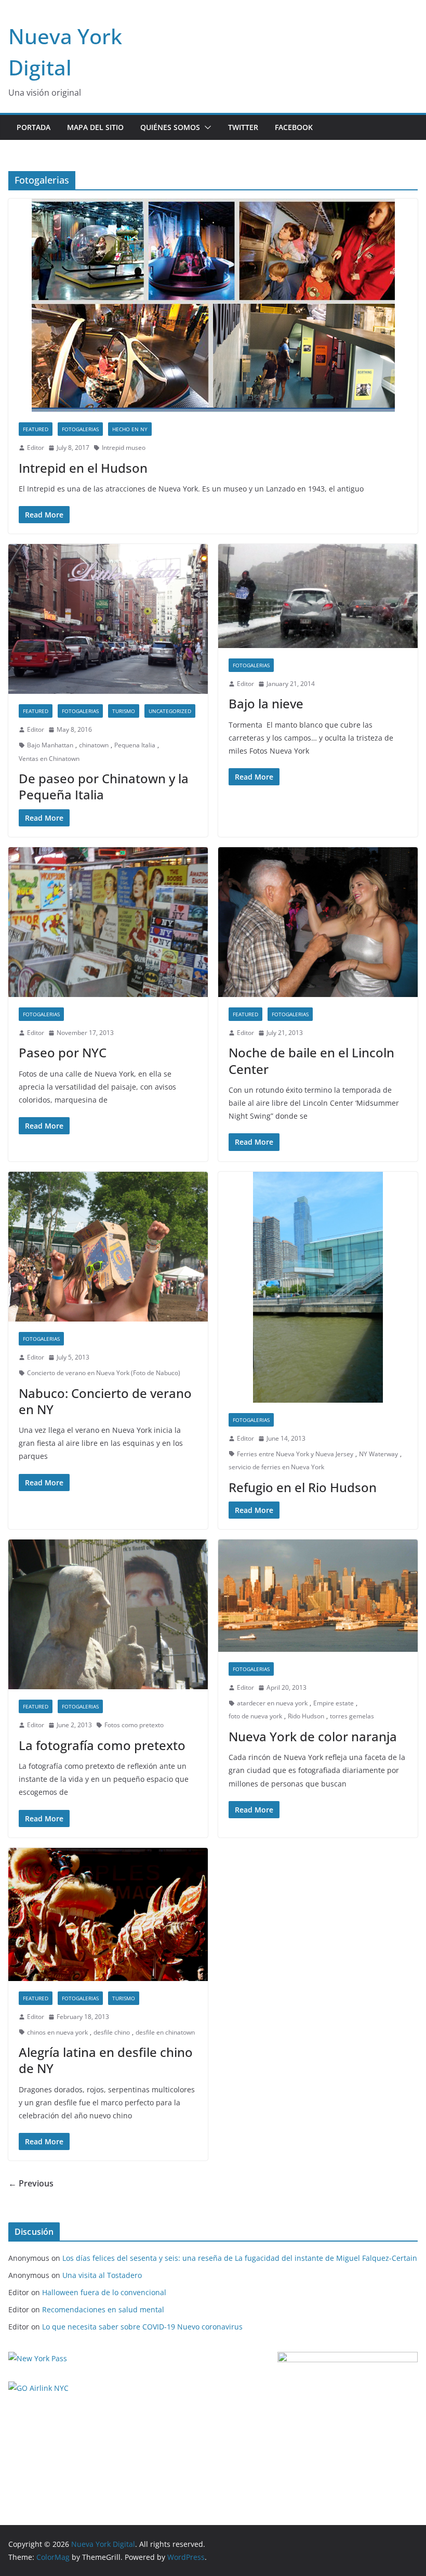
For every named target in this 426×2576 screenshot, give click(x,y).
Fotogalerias (80, 429)
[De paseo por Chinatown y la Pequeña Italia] (108, 619)
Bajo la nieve (266, 703)
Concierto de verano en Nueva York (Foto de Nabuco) (104, 1373)
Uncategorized (170, 711)
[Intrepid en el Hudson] (213, 305)
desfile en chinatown (165, 2032)
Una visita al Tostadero (102, 2275)
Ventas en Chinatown (49, 759)
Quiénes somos (170, 127)
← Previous (31, 2183)
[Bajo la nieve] (318, 596)
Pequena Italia (135, 745)
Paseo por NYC (63, 1052)
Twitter (243, 127)
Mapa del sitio (95, 127)
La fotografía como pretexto (102, 1745)
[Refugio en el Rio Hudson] (318, 1287)
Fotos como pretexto (134, 1725)
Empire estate (334, 1703)
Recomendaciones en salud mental (103, 2309)
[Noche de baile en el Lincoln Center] (318, 922)
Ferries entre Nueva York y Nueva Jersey (295, 1454)
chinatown (94, 745)
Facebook (294, 127)
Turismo (124, 711)
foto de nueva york (255, 1716)
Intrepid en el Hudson (83, 468)
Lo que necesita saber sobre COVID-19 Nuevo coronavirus (142, 2327)
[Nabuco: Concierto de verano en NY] (108, 1247)
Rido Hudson (306, 1716)
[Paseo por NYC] (108, 922)
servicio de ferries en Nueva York (276, 1467)
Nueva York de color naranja (313, 1736)
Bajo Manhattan (50, 745)
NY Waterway (378, 1454)
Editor (36, 448)
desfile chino (112, 2032)
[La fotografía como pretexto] (108, 1614)
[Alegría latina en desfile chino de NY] (108, 1914)
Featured (36, 429)
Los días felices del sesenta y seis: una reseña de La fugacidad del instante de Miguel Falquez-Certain (240, 2258)
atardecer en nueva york (272, 1703)
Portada (34, 127)
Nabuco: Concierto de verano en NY (105, 1401)
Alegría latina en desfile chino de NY (106, 2060)
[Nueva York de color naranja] (318, 1596)
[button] (206, 127)
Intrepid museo (124, 448)
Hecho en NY (130, 429)
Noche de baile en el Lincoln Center (311, 1060)
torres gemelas (352, 1716)
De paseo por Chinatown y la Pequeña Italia (104, 786)
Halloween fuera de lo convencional (104, 2292)
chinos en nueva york (57, 2032)
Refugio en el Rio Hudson (303, 1487)
